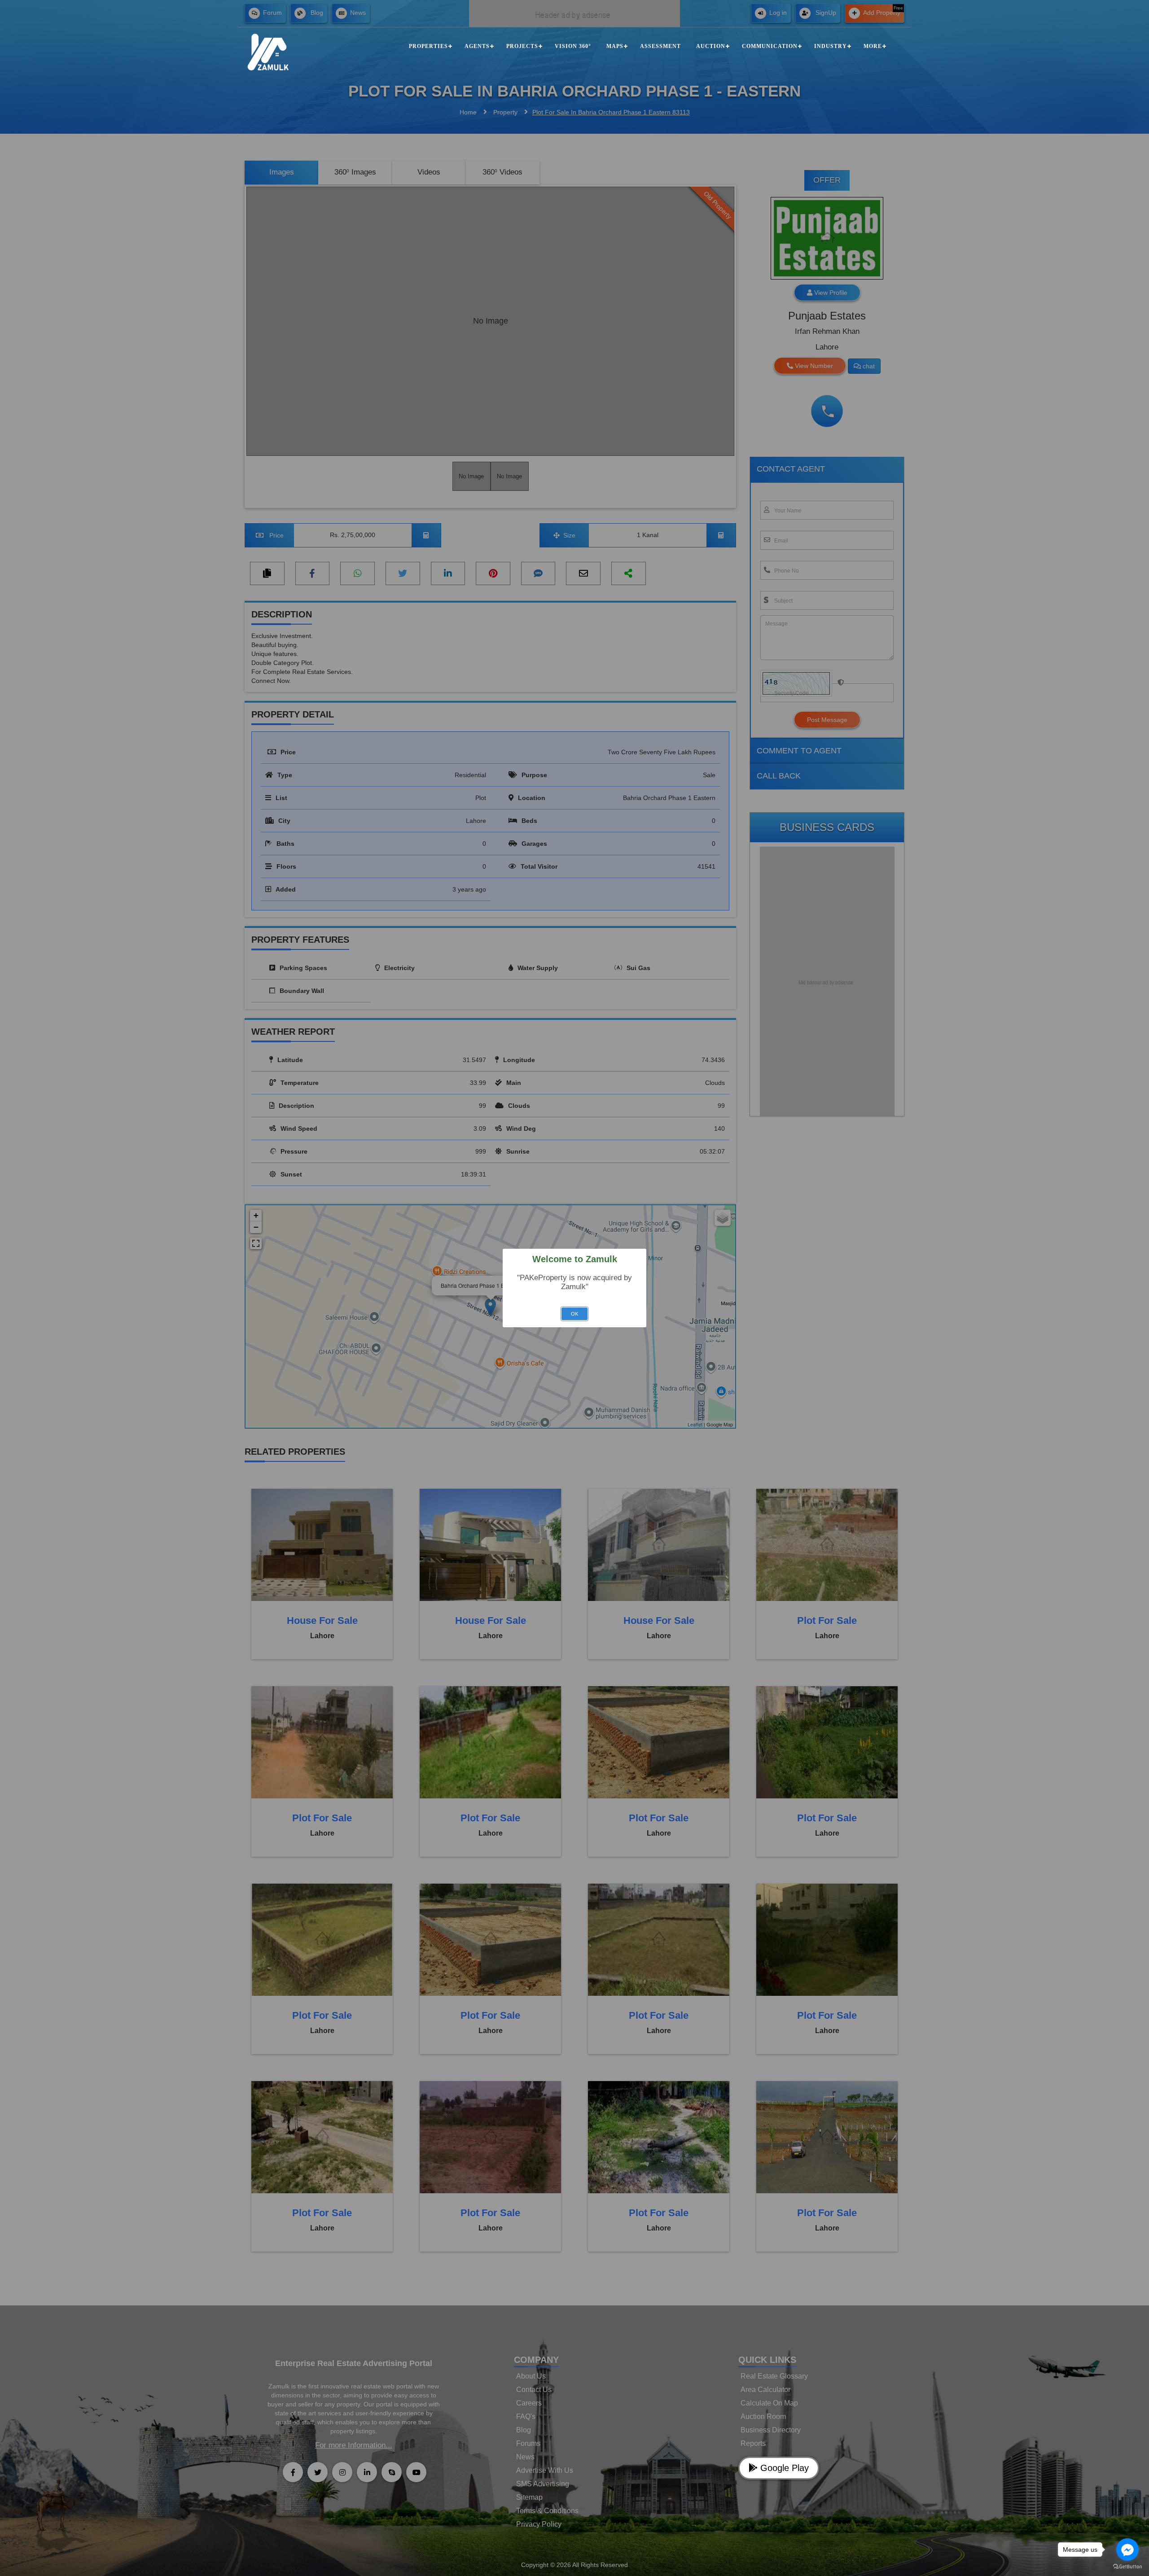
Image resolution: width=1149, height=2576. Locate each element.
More (873, 46)
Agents (477, 46)
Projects (522, 46)
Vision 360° (573, 46)
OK (574, 1314)
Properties (428, 46)
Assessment (660, 46)
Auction (711, 46)
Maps (615, 46)
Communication (770, 46)
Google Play (783, 2468)
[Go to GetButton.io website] (1127, 2567)
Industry (831, 46)
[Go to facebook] (1127, 2550)
